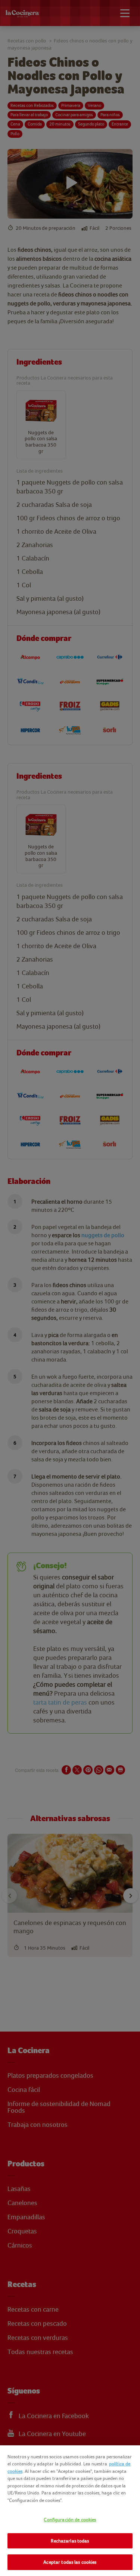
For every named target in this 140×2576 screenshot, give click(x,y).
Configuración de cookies (70, 2520)
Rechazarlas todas (70, 2541)
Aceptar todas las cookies (70, 2562)
